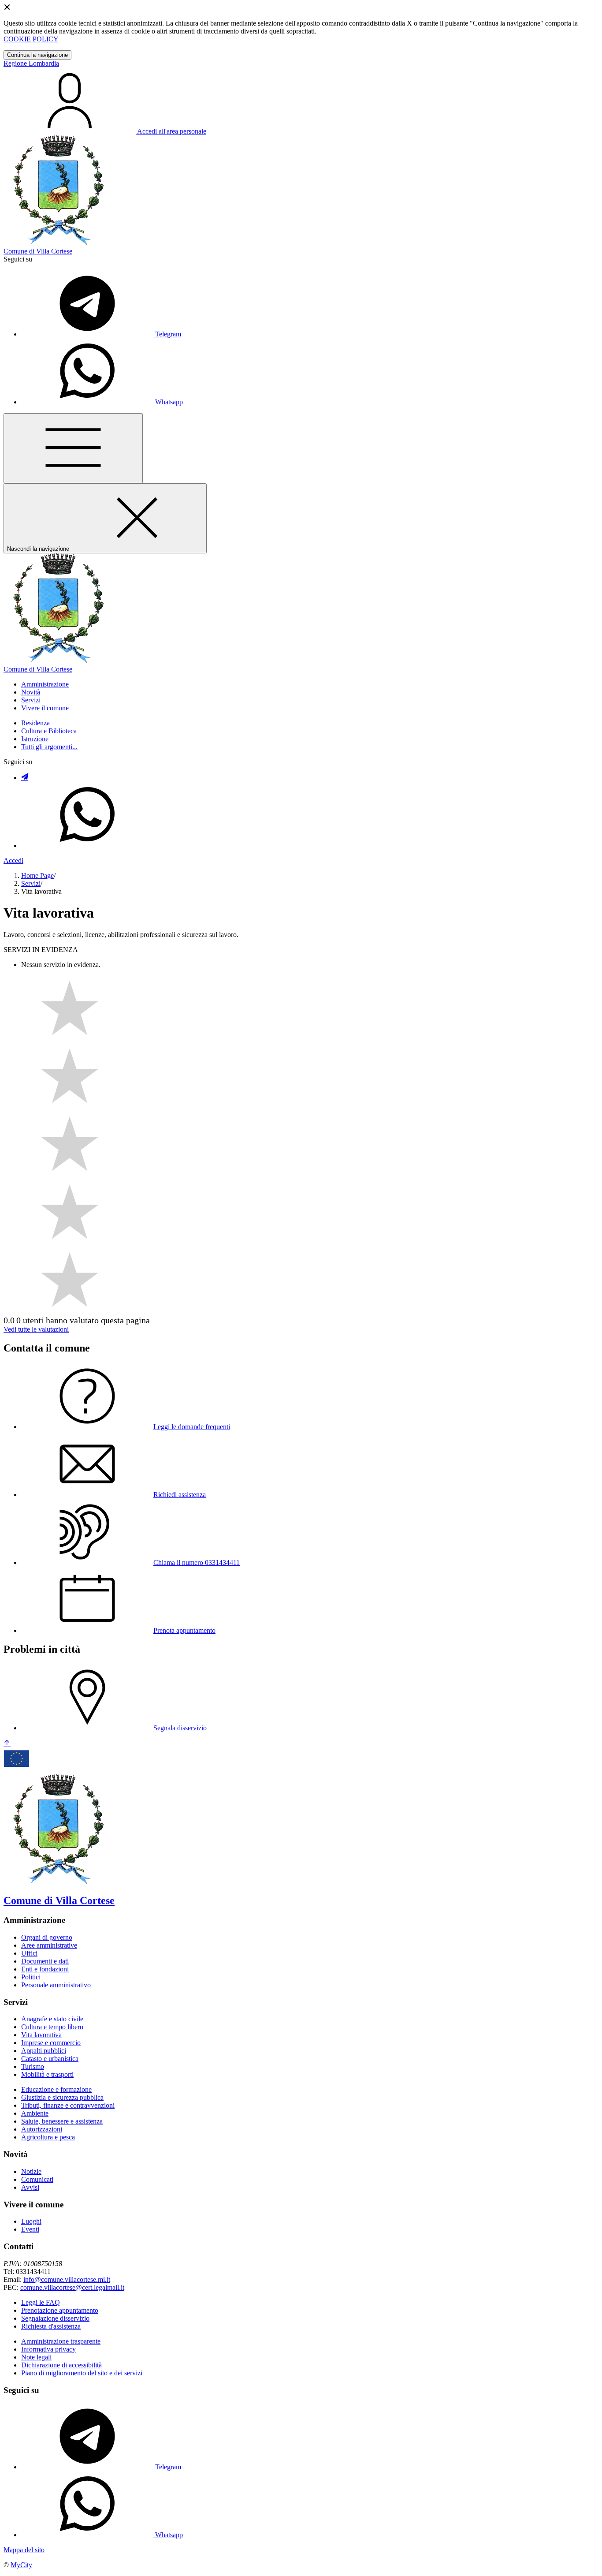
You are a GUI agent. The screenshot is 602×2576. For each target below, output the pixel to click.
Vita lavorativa (41, 2035)
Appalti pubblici (44, 2051)
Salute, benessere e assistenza (62, 2121)
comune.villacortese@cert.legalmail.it (72, 2287)
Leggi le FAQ (41, 2302)
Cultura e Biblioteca (49, 731)
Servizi (31, 883)
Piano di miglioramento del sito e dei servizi (82, 2373)
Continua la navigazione (37, 55)
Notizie (31, 2171)
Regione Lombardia (31, 63)
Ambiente (35, 2113)
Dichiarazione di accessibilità (61, 2365)
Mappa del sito (24, 2550)
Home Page (37, 875)
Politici (31, 1977)
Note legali (36, 2357)
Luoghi (31, 2221)
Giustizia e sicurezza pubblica (62, 2097)
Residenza (35, 723)
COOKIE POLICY (31, 39)
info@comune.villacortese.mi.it (67, 2279)
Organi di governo (47, 1937)
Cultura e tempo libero (52, 2027)
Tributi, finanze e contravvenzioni (68, 2105)
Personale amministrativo (56, 1985)
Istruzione (35, 739)
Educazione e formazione (56, 2089)
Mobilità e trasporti (47, 2074)
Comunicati (37, 2179)
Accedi (13, 861)
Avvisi (30, 2187)
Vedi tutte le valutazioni (36, 1329)
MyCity (21, 2565)
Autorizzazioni (42, 2129)
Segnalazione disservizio (55, 2318)
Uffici (29, 1953)
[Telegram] (25, 778)
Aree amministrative (49, 1945)
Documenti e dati (45, 1961)
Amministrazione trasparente (61, 2341)
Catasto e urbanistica (50, 2059)
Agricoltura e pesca (48, 2137)
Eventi (30, 2229)
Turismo (33, 2066)
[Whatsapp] (87, 846)
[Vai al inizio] (7, 1744)
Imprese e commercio (51, 2043)
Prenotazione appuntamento (60, 2310)
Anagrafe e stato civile (52, 2019)
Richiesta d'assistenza (51, 2326)
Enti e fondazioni (45, 1969)
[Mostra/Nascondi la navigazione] (73, 448)
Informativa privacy (48, 2349)
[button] (45, 684)
